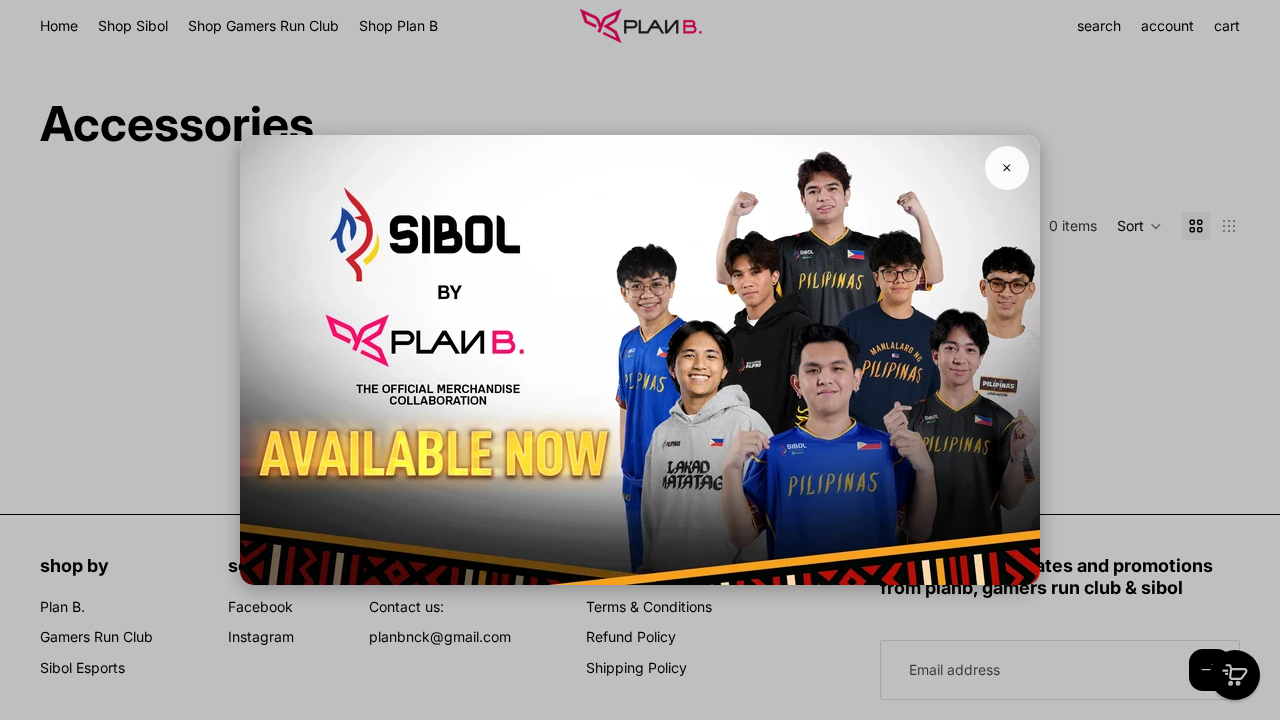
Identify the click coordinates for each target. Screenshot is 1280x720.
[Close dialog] (1007, 168)
